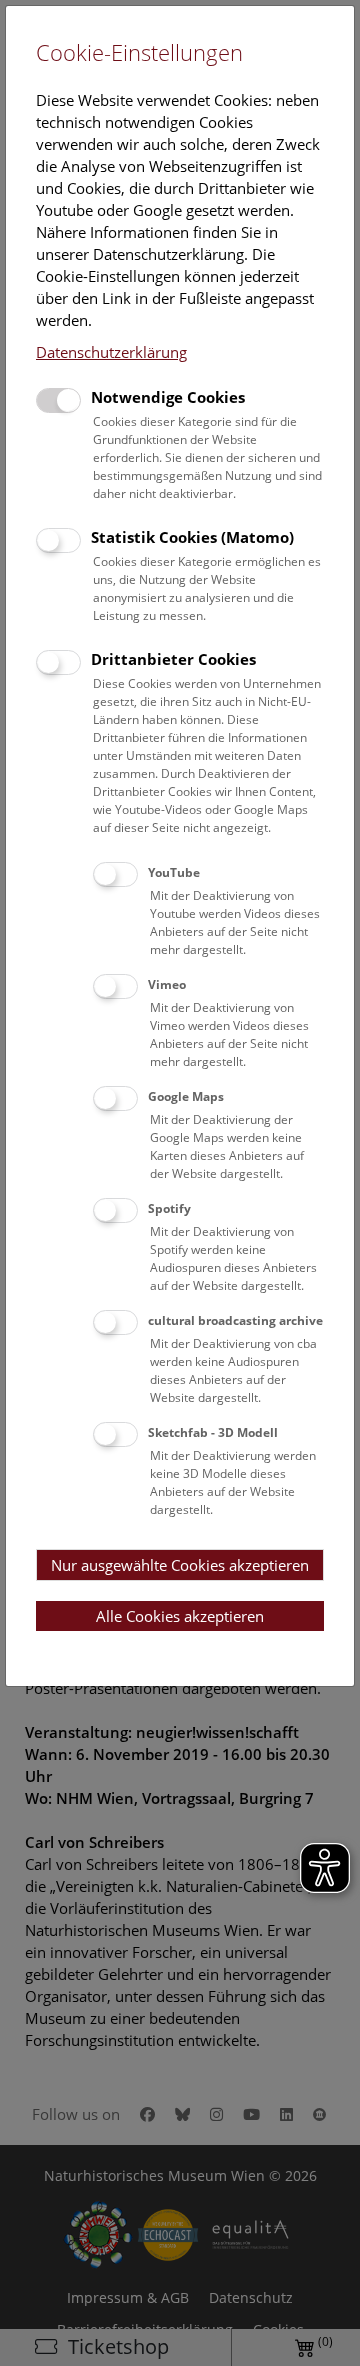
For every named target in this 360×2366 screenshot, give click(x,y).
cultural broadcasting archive (235, 1320)
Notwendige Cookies (168, 397)
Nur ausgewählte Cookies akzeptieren (180, 1565)
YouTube (174, 872)
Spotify (169, 1208)
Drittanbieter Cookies (173, 659)
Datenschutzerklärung (111, 352)
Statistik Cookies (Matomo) (192, 537)
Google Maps (186, 1096)
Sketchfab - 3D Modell (213, 1432)
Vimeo (167, 984)
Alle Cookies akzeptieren (180, 1616)
